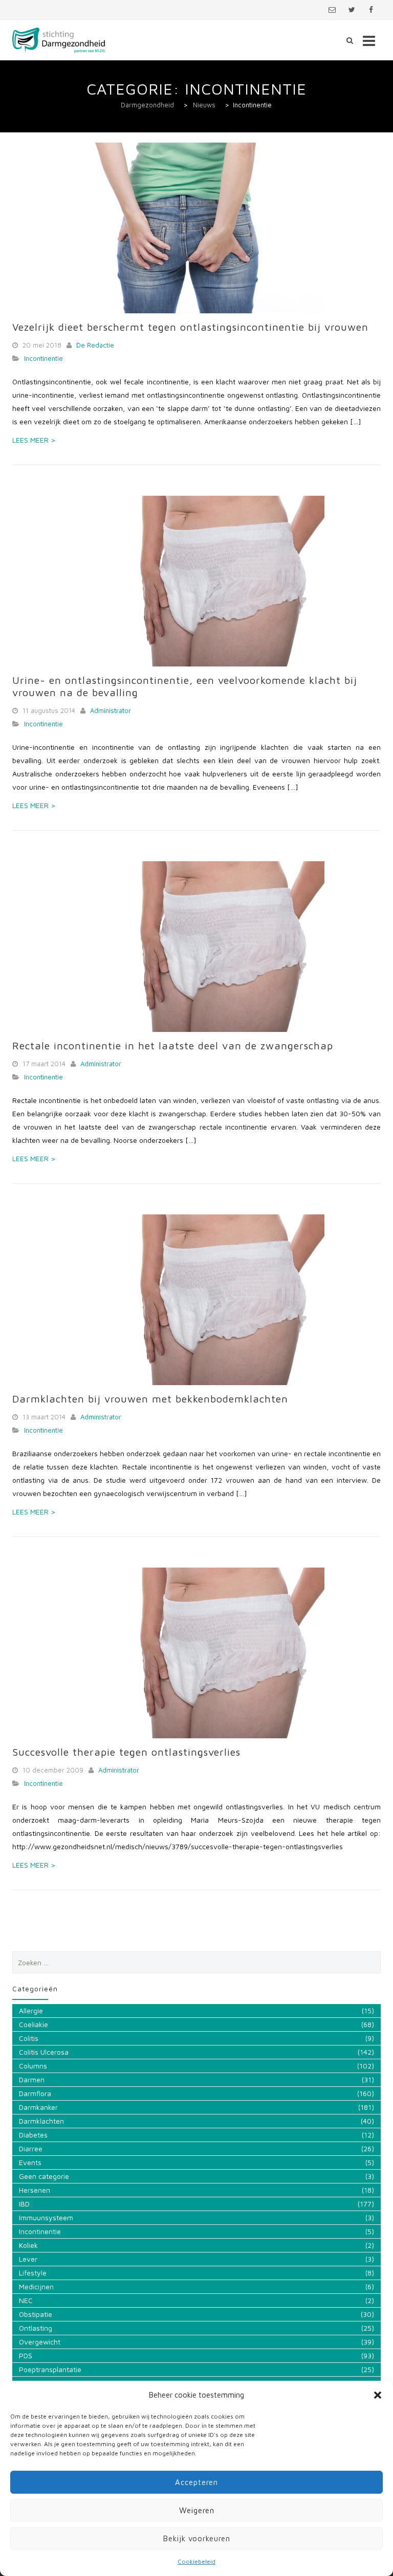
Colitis (29, 2038)
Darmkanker (38, 2107)
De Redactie (95, 345)
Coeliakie (34, 2024)
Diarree (31, 2148)
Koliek (28, 2245)
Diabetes (33, 2135)
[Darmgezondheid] (59, 40)
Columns (33, 2066)
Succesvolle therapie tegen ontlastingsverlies (126, 1752)
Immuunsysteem (46, 2217)
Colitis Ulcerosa (44, 2052)
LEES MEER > (34, 440)
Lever (28, 2259)
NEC (26, 2300)
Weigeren (197, 2510)
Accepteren (196, 2482)
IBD (24, 2204)
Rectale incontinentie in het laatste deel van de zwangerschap (173, 1045)
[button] (378, 2395)
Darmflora (35, 2093)
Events (30, 2162)
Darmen (32, 2079)
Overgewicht (40, 2342)
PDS (26, 2355)
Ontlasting (36, 2328)
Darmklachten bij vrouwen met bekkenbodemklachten (150, 1399)
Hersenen (35, 2190)
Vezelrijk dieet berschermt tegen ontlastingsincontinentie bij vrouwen (190, 327)
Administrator (111, 710)
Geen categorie (44, 2176)
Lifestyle (33, 2273)
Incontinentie (43, 358)
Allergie (31, 2010)
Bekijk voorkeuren (197, 2538)
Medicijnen (36, 2286)
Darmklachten (41, 2121)
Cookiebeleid (196, 2561)
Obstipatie (36, 2314)
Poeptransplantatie (50, 2369)
